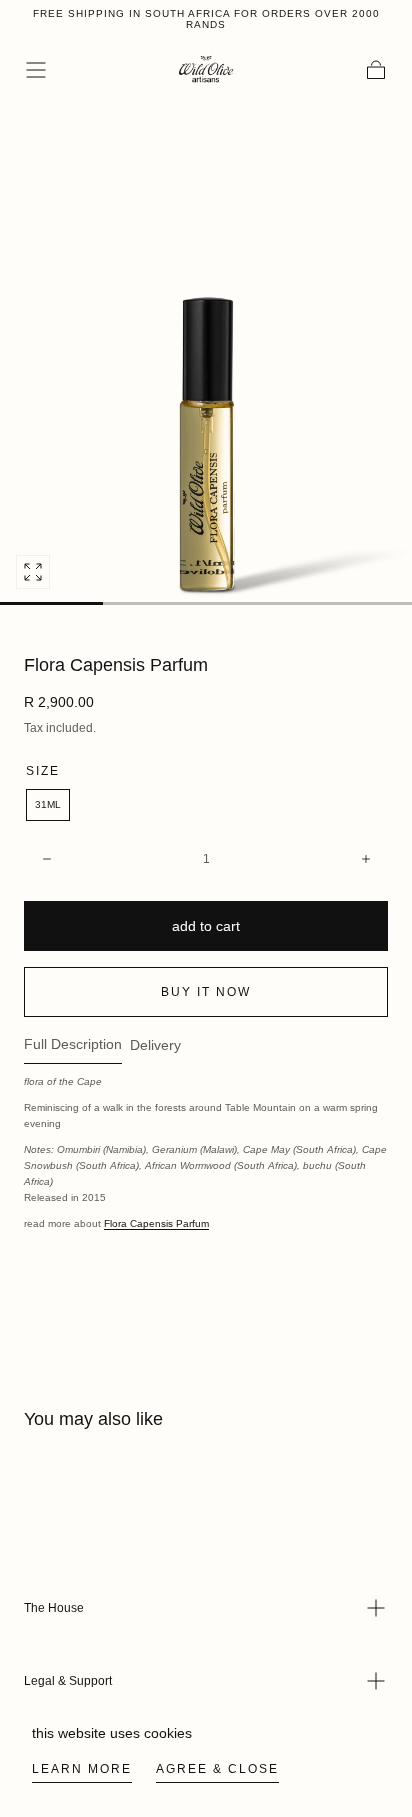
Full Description (73, 1044)
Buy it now (206, 992)
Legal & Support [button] (68, 1681)
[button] (36, 70)
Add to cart (206, 926)
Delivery (155, 1045)
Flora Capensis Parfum (156, 1223)
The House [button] (54, 1608)
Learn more (82, 1769)
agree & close (217, 1769)
